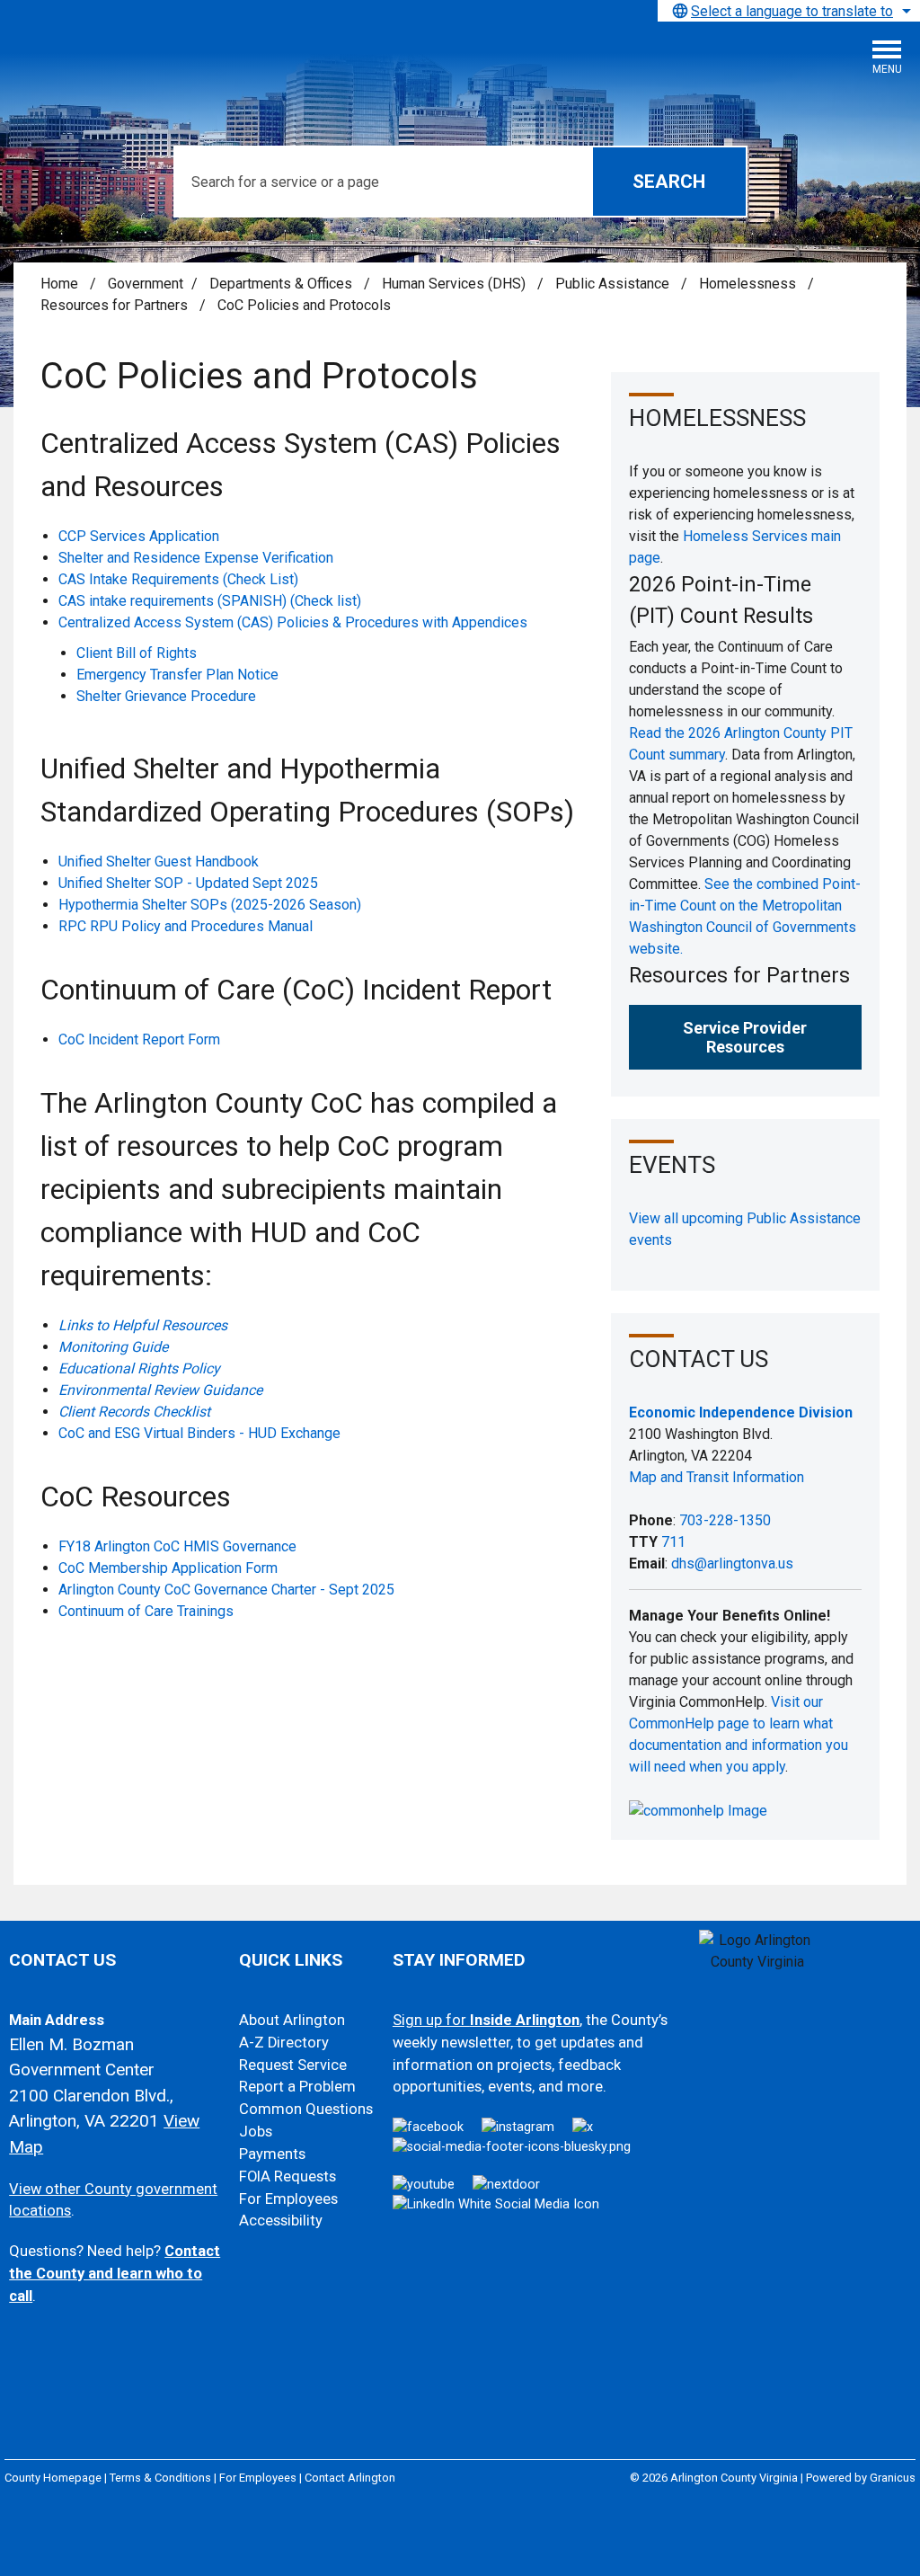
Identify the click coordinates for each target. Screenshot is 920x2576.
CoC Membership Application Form (168, 1568)
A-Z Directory (284, 2043)
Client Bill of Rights (137, 653)
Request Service (293, 2065)
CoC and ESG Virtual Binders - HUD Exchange (199, 1433)
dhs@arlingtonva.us (732, 1563)
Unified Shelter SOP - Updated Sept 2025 (188, 883)
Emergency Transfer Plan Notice (177, 675)
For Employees (288, 2199)
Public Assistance (614, 284)
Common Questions (306, 2109)
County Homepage (53, 2478)
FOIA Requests (287, 2176)
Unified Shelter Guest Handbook (160, 862)
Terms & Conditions (160, 2478)
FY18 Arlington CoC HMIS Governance (177, 1546)
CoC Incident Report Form (139, 1039)
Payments (272, 2154)
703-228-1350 (725, 1520)
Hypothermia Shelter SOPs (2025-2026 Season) (210, 905)
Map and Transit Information (717, 1477)
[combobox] (789, 11)
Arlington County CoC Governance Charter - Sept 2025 (226, 1590)
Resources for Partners (116, 305)
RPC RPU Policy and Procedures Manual (186, 926)
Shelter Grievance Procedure (166, 696)
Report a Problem (297, 2087)
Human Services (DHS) (456, 284)
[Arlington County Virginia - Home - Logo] (148, 64)
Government (146, 284)
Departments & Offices (283, 284)
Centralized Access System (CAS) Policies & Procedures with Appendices (293, 622)
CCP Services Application (139, 536)
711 (673, 1542)
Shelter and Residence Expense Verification (196, 558)
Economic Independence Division (741, 1412)
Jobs (256, 2132)
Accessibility (281, 2221)
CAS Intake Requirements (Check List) (178, 579)
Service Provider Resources (745, 1037)
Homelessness (749, 284)
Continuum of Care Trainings (146, 1611)
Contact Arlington (350, 2478)
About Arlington (292, 2020)
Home (59, 284)
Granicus (893, 2478)
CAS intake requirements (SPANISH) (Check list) (210, 601)
